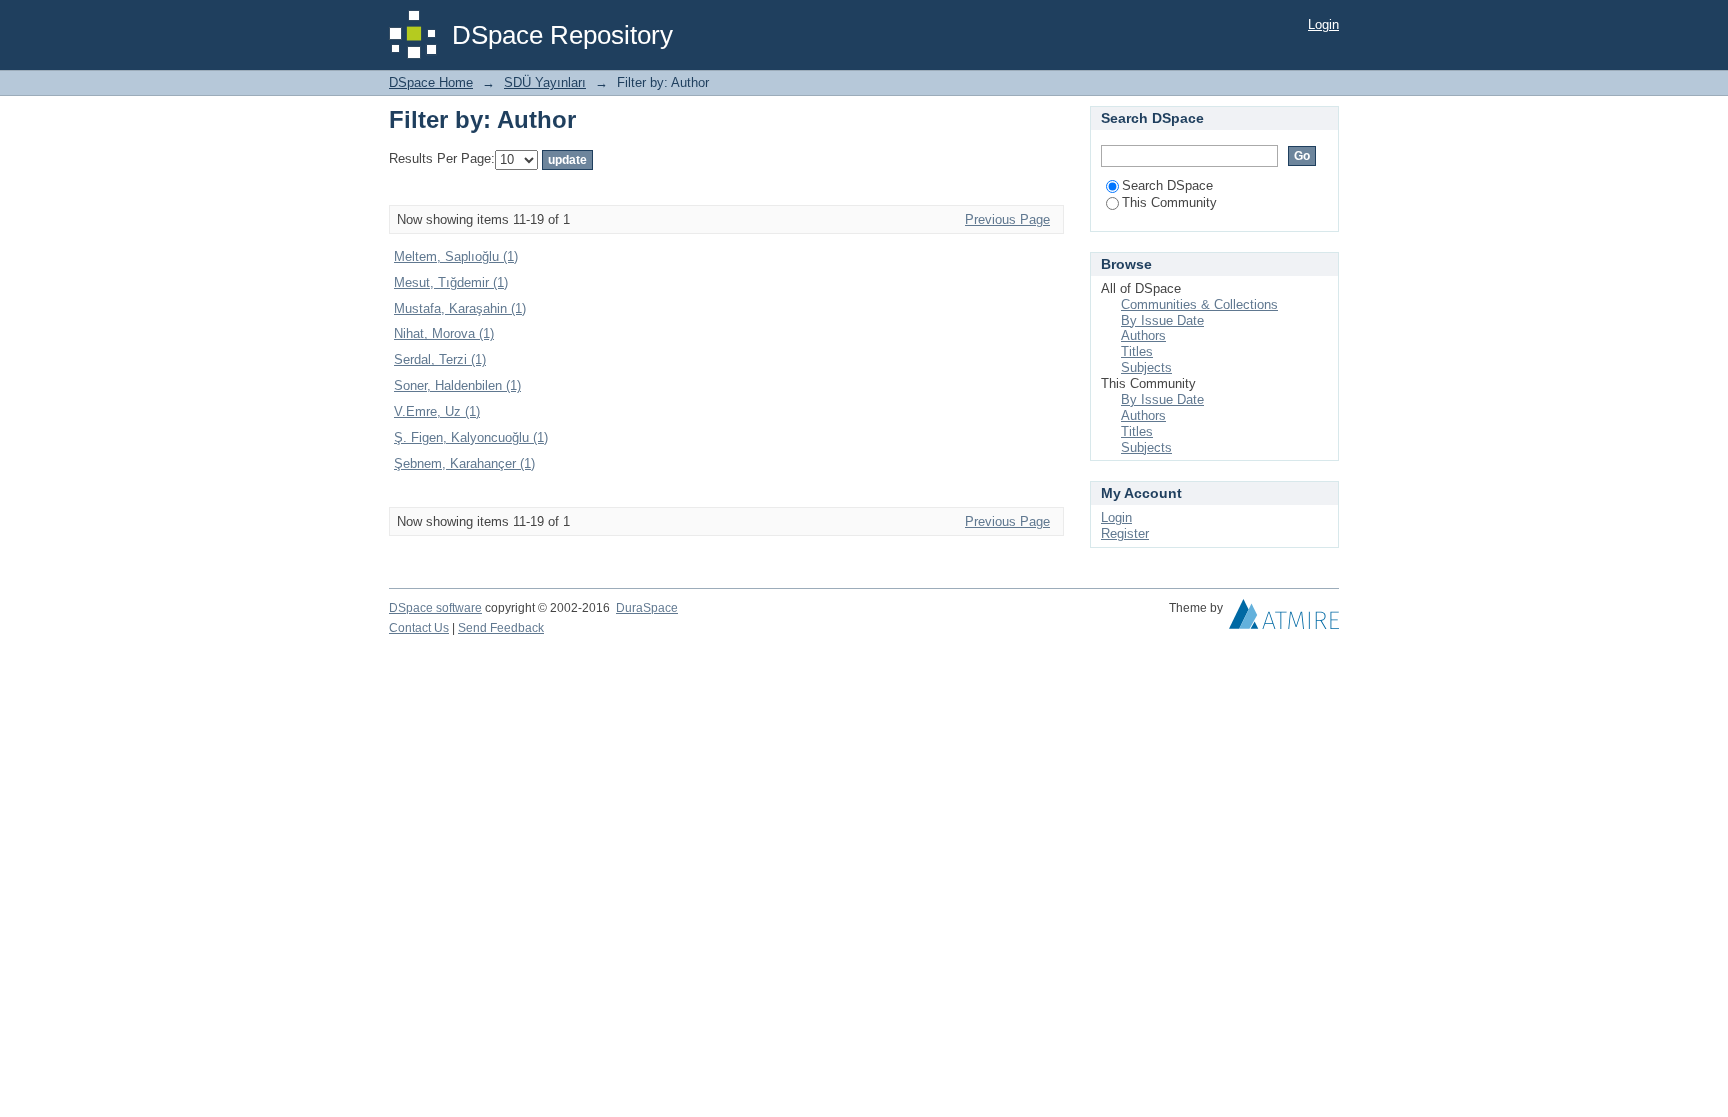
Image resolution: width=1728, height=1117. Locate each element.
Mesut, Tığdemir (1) (451, 282)
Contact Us (419, 628)
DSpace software (435, 608)
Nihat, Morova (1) (444, 333)
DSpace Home (431, 82)
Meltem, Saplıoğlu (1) (456, 256)
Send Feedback (501, 628)
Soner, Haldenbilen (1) (457, 385)
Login (1323, 24)
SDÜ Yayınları (545, 82)
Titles (1137, 351)
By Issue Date (1162, 320)
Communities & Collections (1199, 304)
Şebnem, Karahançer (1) (464, 463)
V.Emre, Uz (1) (437, 411)
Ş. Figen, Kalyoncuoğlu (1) (471, 437)
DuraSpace (647, 608)
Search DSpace (1167, 185)
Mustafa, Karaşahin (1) (460, 308)
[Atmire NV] (1284, 619)
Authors (1143, 335)
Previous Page (1007, 219)
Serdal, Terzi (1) (440, 359)
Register (1125, 533)
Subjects (1146, 367)
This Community (1169, 202)
